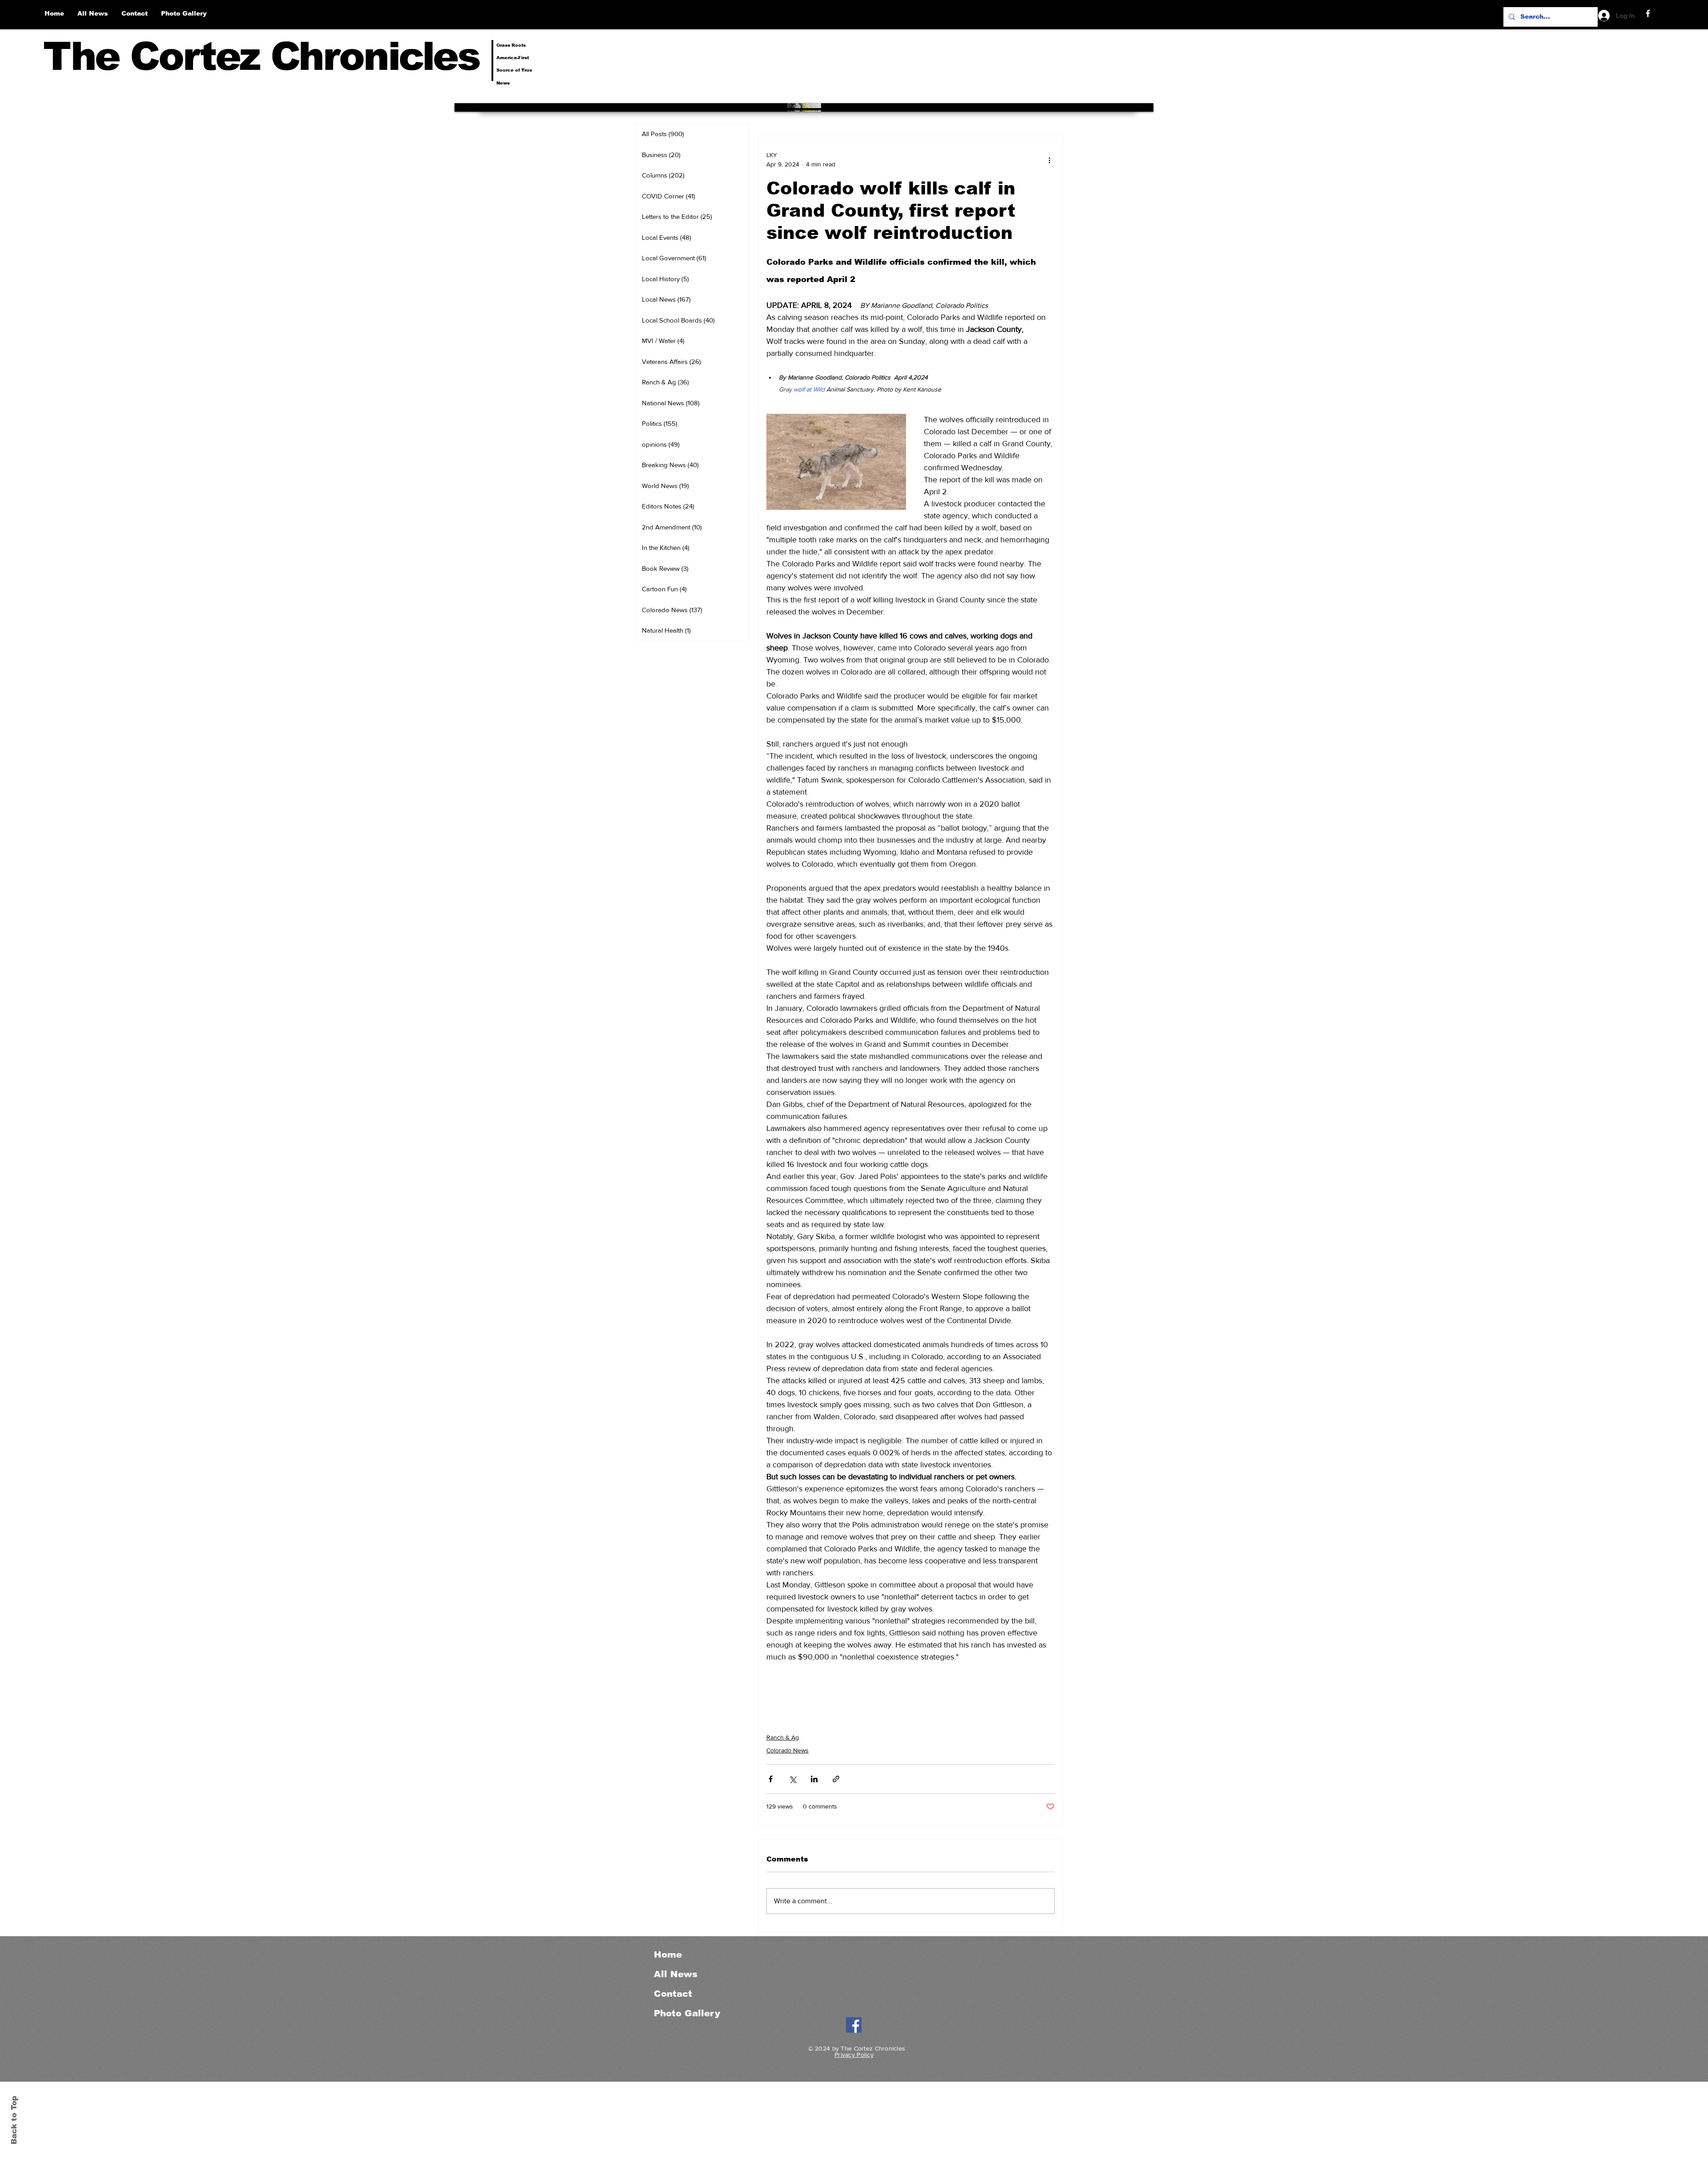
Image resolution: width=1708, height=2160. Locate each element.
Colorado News (788, 1750)
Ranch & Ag (783, 1737)
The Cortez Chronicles (261, 56)
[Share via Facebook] (771, 1779)
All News (676, 1974)
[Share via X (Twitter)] (792, 1779)
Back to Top (14, 2120)
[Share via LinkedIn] (814, 1779)
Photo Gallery (687, 2013)
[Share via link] (836, 1779)
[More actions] (1049, 160)
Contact (673, 1994)
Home (668, 1954)
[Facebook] (1648, 13)
